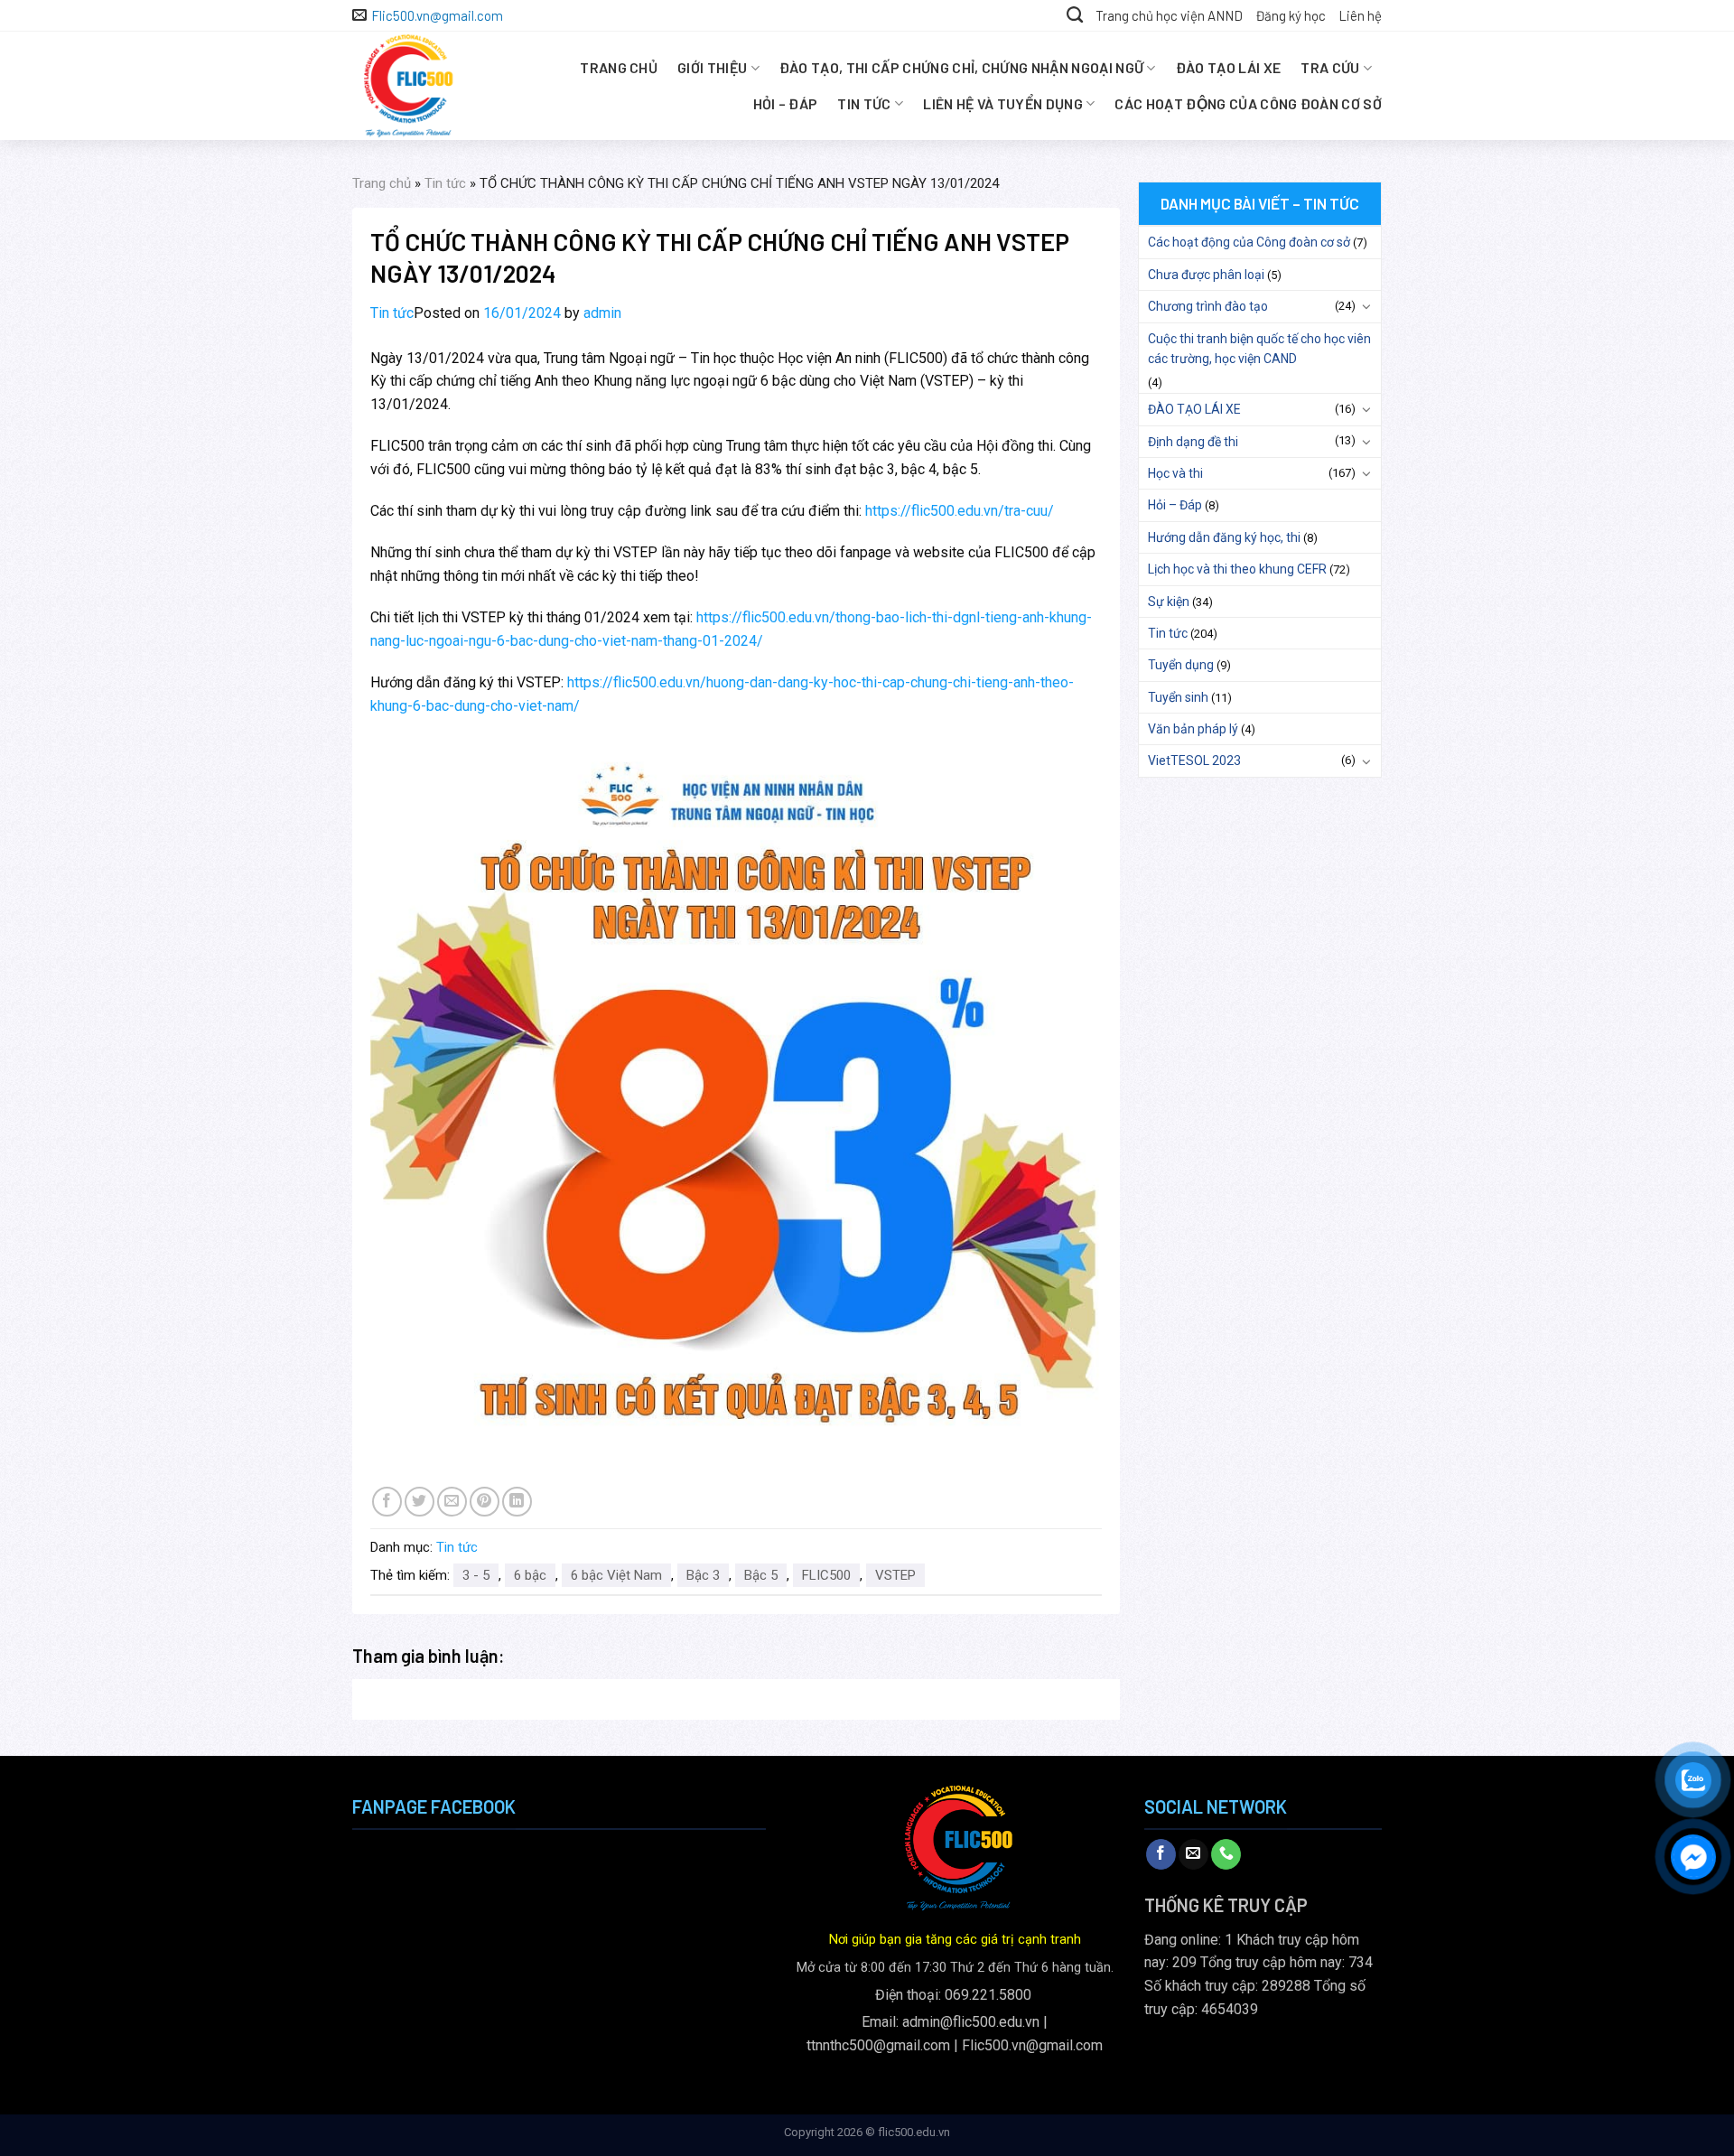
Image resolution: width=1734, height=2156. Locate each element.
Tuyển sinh (1178, 697)
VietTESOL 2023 (1194, 761)
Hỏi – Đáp (786, 103)
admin (602, 313)
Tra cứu (1330, 67)
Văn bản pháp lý (1193, 729)
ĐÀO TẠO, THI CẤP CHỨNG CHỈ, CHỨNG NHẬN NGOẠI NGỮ (961, 67)
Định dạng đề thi (1193, 442)
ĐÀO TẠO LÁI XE (1228, 67)
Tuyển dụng (1181, 665)
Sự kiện (1169, 602)
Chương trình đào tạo (1208, 306)
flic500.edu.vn (914, 2132)
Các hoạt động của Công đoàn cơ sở (1248, 103)
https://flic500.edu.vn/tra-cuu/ (960, 511)
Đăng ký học (1291, 15)
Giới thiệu (712, 67)
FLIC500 (826, 1575)
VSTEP (895, 1575)
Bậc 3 (703, 1575)
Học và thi (1175, 473)
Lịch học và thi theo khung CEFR (1237, 569)
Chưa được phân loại (1206, 275)
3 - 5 (476, 1575)
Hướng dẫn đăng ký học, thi (1224, 537)
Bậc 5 (761, 1575)
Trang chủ (619, 67)
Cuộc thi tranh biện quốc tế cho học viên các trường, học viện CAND (1259, 349)
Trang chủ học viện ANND (1169, 15)
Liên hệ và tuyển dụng (1003, 103)
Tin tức (864, 103)
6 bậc (530, 1575)
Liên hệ (1360, 15)
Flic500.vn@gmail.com (1032, 2045)
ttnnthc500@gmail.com (878, 2045)
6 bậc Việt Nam (616, 1575)
